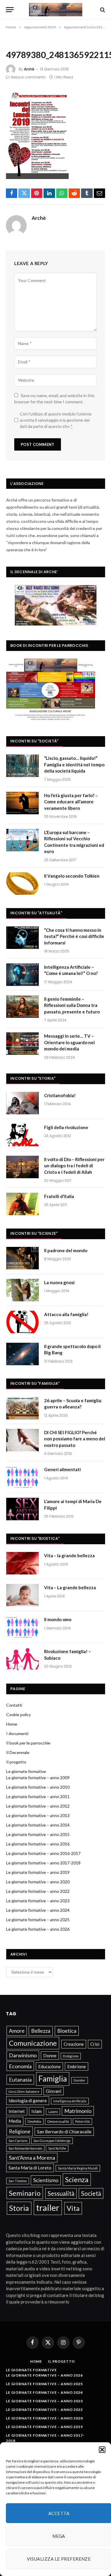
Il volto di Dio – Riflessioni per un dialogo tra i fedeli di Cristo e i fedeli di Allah (74, 1166)
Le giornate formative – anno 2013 (38, 1815)
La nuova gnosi (59, 1282)
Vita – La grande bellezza (70, 1587)
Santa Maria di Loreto (30, 2168)
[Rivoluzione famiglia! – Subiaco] (22, 1659)
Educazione (49, 2066)
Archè (29, 69)
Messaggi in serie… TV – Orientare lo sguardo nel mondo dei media (69, 1042)
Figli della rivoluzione (66, 1127)
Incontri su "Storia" (33, 1078)
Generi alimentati (62, 1469)
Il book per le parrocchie (28, 1743)
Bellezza (41, 2031)
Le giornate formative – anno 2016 (38, 1844)
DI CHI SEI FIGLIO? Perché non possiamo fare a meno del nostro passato (75, 1439)
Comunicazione (33, 2043)
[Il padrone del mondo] (22, 1258)
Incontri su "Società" (34, 741)
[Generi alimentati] (22, 1477)
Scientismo (46, 2180)
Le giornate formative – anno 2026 (38, 1929)
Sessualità (61, 2193)
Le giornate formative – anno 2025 (38, 1920)
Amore (17, 2031)
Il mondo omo (58, 1619)
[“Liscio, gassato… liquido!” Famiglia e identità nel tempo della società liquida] (22, 766)
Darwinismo (23, 2055)
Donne (50, 2056)
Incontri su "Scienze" (34, 1233)
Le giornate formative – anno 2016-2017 (43, 1853)
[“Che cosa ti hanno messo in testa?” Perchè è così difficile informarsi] (22, 938)
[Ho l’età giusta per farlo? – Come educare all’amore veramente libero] (22, 803)
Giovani (54, 2091)
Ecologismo (71, 2056)
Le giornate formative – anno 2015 (38, 1834)
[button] (102, 2450)
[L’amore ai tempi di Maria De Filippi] (22, 1509)
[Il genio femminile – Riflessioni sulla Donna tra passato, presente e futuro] (22, 1007)
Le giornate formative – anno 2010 (38, 1787)
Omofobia (34, 2121)
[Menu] (10, 10)
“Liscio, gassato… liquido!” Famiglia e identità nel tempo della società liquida (74, 764)
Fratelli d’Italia (59, 1196)
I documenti (17, 1733)
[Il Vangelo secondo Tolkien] (22, 884)
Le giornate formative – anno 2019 (38, 1872)
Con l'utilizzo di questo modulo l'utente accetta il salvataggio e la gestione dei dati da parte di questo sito (56, 420)
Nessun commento (28, 77)
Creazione (74, 2044)
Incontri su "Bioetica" (35, 1538)
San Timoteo (18, 2181)
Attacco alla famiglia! (66, 1314)
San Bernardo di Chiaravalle (64, 2132)
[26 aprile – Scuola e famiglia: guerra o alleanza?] (22, 1408)
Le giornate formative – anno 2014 (38, 1825)
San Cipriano (18, 2141)
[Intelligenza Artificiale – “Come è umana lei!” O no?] (22, 975)
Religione (20, 2131)
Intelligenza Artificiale (70, 2101)
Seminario (25, 2193)
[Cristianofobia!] (22, 1103)
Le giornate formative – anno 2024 (38, 1910)
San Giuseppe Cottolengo (52, 2141)
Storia (19, 2208)
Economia (20, 2066)
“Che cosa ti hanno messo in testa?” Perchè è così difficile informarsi (74, 936)
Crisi (95, 2044)
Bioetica (67, 2031)
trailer (48, 2207)
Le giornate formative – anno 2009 (38, 1778)
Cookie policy (18, 1715)
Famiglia (53, 2079)
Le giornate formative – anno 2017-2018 (43, 1863)
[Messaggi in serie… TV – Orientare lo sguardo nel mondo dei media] (22, 1044)
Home (12, 1724)
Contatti (14, 1705)
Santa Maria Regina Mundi (78, 2168)
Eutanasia (20, 2080)
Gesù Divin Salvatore (24, 2091)
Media (15, 2121)
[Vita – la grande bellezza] (22, 1563)
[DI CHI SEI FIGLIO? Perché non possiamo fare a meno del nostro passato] (22, 1440)
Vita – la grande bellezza (69, 1555)
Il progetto (16, 1762)
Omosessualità (58, 2121)
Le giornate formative (26, 1771)
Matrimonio (78, 2111)
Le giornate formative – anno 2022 (38, 1891)
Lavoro (53, 2112)
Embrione (77, 2066)
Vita (73, 2208)
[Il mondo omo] (22, 1627)
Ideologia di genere (28, 2101)
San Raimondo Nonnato (25, 2148)
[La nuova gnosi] (22, 1290)
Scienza (77, 2179)
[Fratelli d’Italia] (22, 1204)
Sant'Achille (57, 2148)
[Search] (102, 10)
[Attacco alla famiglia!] (22, 1322)
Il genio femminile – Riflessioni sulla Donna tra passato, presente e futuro (72, 1005)
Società (91, 2193)
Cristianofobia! (60, 1095)
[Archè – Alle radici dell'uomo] (56, 10)
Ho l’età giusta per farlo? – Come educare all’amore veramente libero (71, 802)
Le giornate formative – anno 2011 (38, 1796)
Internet (17, 2111)
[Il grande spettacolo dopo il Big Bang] (22, 1354)
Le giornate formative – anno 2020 (38, 1882)
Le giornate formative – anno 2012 (38, 1806)
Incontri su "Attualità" (36, 913)
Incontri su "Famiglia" (35, 1383)
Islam (37, 2111)
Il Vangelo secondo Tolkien (72, 876)
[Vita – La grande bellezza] (22, 1595)
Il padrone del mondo (66, 1250)
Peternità (82, 2121)
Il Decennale (18, 1752)
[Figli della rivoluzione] (22, 1135)
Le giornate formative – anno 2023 (38, 1901)
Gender (80, 2080)
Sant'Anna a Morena (32, 2158)
